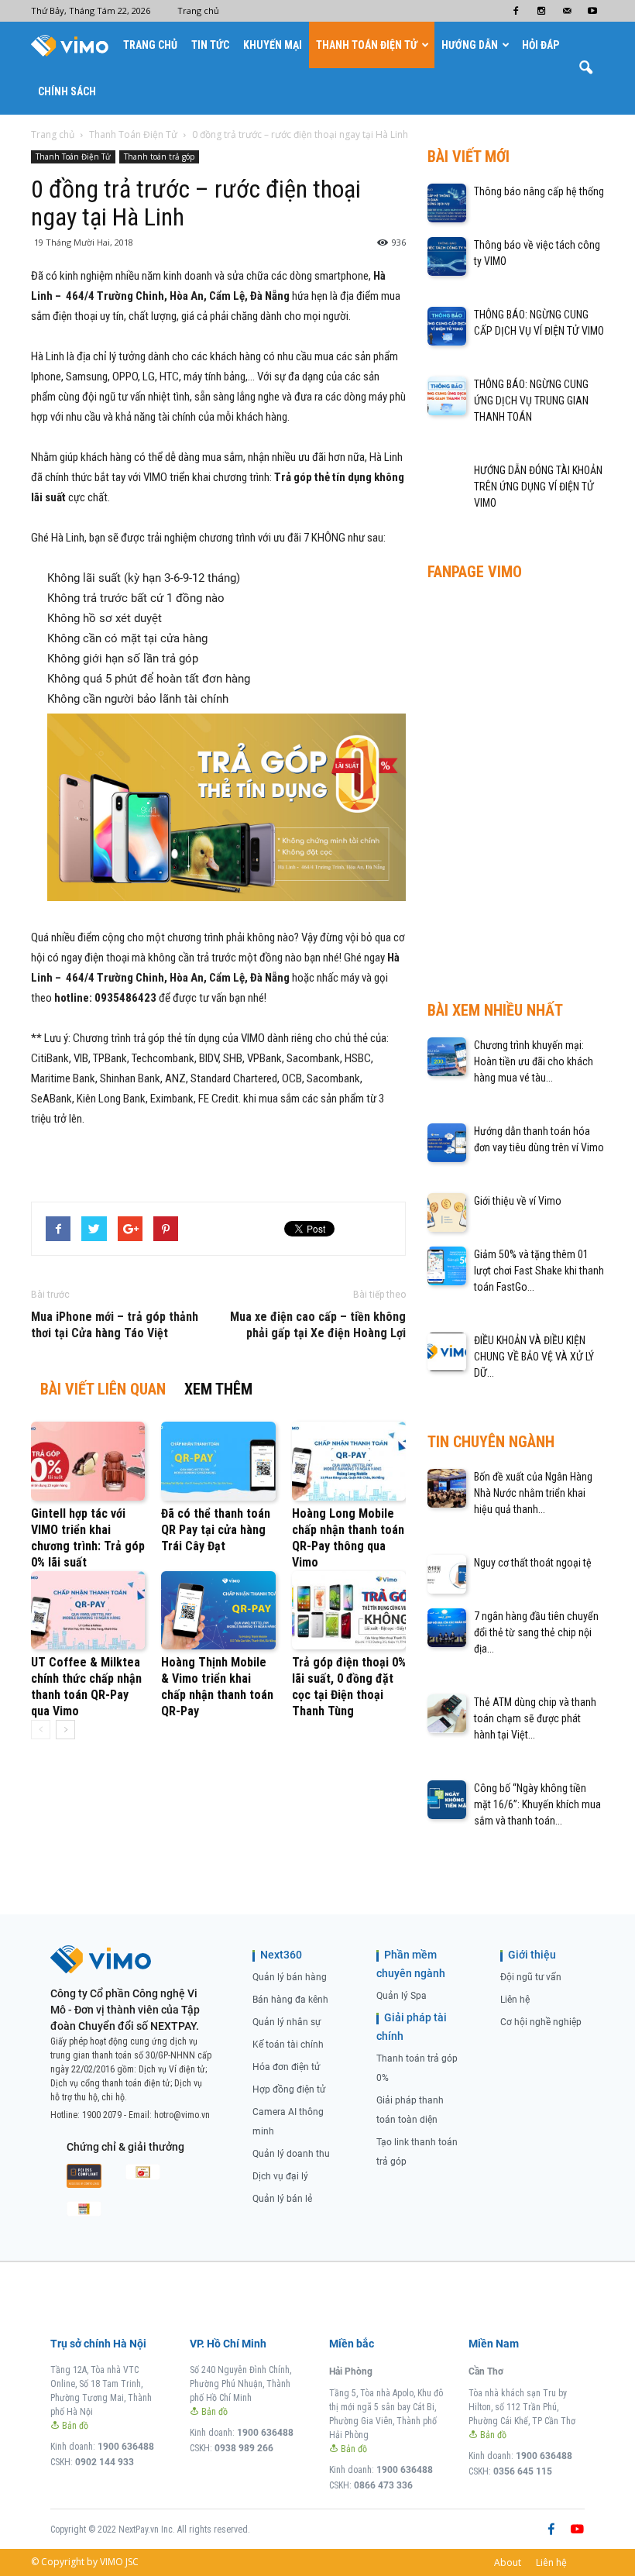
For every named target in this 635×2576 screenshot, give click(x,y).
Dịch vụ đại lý (280, 2176)
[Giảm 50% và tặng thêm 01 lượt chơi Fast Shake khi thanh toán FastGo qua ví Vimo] (447, 1266)
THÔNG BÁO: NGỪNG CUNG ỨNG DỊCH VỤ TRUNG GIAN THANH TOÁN (531, 401)
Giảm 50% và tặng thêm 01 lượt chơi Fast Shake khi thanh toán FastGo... (539, 1271)
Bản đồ (74, 2426)
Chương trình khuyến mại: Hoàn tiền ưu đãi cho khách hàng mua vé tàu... (534, 1061)
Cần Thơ (486, 2371)
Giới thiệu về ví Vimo (518, 1201)
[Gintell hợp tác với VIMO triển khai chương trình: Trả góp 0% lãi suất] (88, 1461)
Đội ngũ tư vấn (531, 1977)
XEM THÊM (218, 1389)
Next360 (281, 1955)
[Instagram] (541, 11)
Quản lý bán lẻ (282, 2199)
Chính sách (67, 91)
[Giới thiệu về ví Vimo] (447, 1212)
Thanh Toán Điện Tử (367, 45)
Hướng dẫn (470, 45)
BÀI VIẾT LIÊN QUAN (103, 1389)
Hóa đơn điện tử (286, 2067)
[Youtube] (592, 11)
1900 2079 (102, 2115)
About (508, 2562)
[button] (585, 68)
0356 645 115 (523, 2471)
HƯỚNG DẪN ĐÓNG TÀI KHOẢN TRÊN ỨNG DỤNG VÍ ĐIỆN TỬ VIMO (538, 487)
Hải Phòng (351, 2371)
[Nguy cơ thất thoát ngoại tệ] (447, 1574)
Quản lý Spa (402, 1996)
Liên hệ (515, 2000)
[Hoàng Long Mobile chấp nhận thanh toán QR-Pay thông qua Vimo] (349, 1461)
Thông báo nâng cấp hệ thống (539, 191)
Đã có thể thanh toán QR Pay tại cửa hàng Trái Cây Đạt (216, 1530)
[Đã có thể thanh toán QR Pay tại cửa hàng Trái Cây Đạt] (218, 1461)
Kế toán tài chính (288, 2045)
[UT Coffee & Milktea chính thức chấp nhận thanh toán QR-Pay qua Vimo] (88, 1610)
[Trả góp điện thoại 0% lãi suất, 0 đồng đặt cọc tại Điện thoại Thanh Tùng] (349, 1610)
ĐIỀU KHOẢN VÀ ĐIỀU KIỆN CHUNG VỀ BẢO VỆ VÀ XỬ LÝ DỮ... (534, 1357)
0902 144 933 (105, 2462)
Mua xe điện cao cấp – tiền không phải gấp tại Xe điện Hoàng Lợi (318, 1325)
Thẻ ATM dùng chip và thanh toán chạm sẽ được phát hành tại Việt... (535, 1718)
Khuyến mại (273, 45)
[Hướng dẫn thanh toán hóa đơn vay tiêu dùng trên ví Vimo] (447, 1143)
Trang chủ (198, 10)
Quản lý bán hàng (290, 1977)
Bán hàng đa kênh (290, 2000)
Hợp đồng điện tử (289, 2089)
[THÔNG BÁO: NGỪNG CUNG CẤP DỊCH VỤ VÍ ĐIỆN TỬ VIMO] (447, 326)
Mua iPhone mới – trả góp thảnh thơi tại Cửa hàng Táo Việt (115, 1325)
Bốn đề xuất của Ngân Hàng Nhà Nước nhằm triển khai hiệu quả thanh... (533, 1493)
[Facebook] (516, 11)
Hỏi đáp (541, 45)
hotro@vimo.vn (182, 2115)
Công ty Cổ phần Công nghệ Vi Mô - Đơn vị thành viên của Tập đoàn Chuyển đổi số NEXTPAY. (125, 2010)
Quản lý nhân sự (287, 2022)
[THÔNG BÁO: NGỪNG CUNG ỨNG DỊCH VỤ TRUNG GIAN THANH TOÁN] (447, 396)
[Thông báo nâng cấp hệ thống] (447, 203)
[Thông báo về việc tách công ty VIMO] (447, 256)
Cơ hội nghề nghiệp (541, 2022)
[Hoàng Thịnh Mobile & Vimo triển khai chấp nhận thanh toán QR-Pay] (218, 1610)
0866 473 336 (383, 2485)
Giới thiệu (532, 1955)
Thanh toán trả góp (159, 156)
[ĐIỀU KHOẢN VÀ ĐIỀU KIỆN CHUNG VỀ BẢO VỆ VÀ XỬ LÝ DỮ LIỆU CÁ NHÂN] (447, 1352)
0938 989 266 (244, 2448)
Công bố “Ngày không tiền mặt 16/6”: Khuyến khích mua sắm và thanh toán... (537, 1804)
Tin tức (210, 45)
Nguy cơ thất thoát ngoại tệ (533, 1563)
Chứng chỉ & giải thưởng (125, 2147)
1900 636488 (126, 2447)
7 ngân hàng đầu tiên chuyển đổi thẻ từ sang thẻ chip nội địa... (536, 1632)
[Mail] (567, 11)
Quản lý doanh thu (291, 2154)
